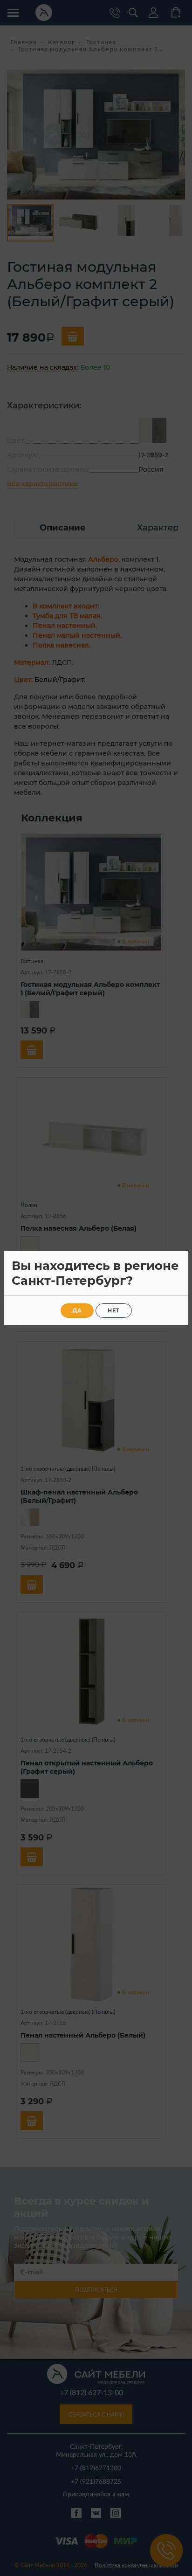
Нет (114, 1310)
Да (77, 1310)
